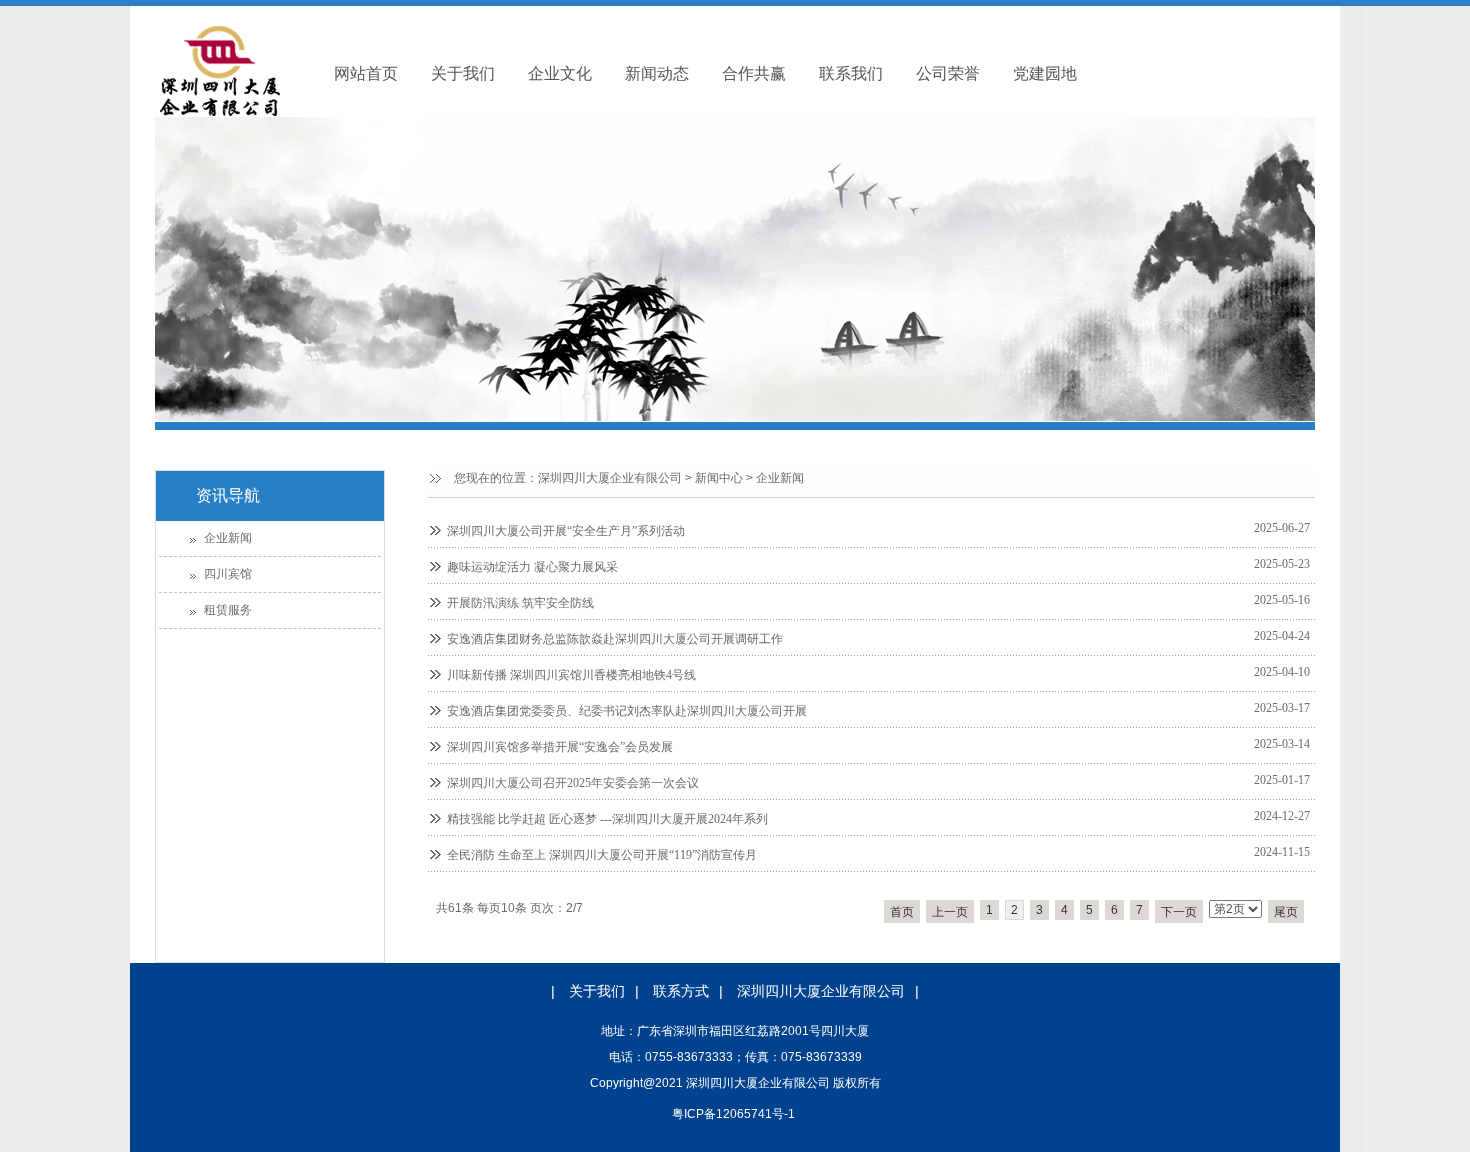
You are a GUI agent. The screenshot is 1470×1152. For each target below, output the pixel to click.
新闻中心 (719, 478)
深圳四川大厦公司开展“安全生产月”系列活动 (566, 531)
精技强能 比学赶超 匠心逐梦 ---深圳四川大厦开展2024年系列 (607, 819)
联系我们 (851, 73)
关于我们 (463, 73)
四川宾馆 (228, 574)
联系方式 (681, 991)
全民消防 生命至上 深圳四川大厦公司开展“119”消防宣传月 (602, 855)
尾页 (1286, 912)
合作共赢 (754, 73)
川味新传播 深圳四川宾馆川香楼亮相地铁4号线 (571, 675)
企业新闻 (780, 478)
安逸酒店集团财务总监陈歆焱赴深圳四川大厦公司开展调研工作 (615, 639)
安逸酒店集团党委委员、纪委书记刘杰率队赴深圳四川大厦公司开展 (627, 711)
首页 (902, 912)
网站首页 (366, 73)
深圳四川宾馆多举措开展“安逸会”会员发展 (560, 747)
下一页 (1179, 912)
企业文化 (560, 73)
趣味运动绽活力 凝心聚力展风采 (532, 567)
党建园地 (1045, 73)
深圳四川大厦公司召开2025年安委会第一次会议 (573, 783)
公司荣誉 (948, 73)
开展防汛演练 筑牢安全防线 (520, 603)
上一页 (950, 912)
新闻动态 (657, 73)
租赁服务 (228, 610)
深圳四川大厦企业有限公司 (610, 478)
